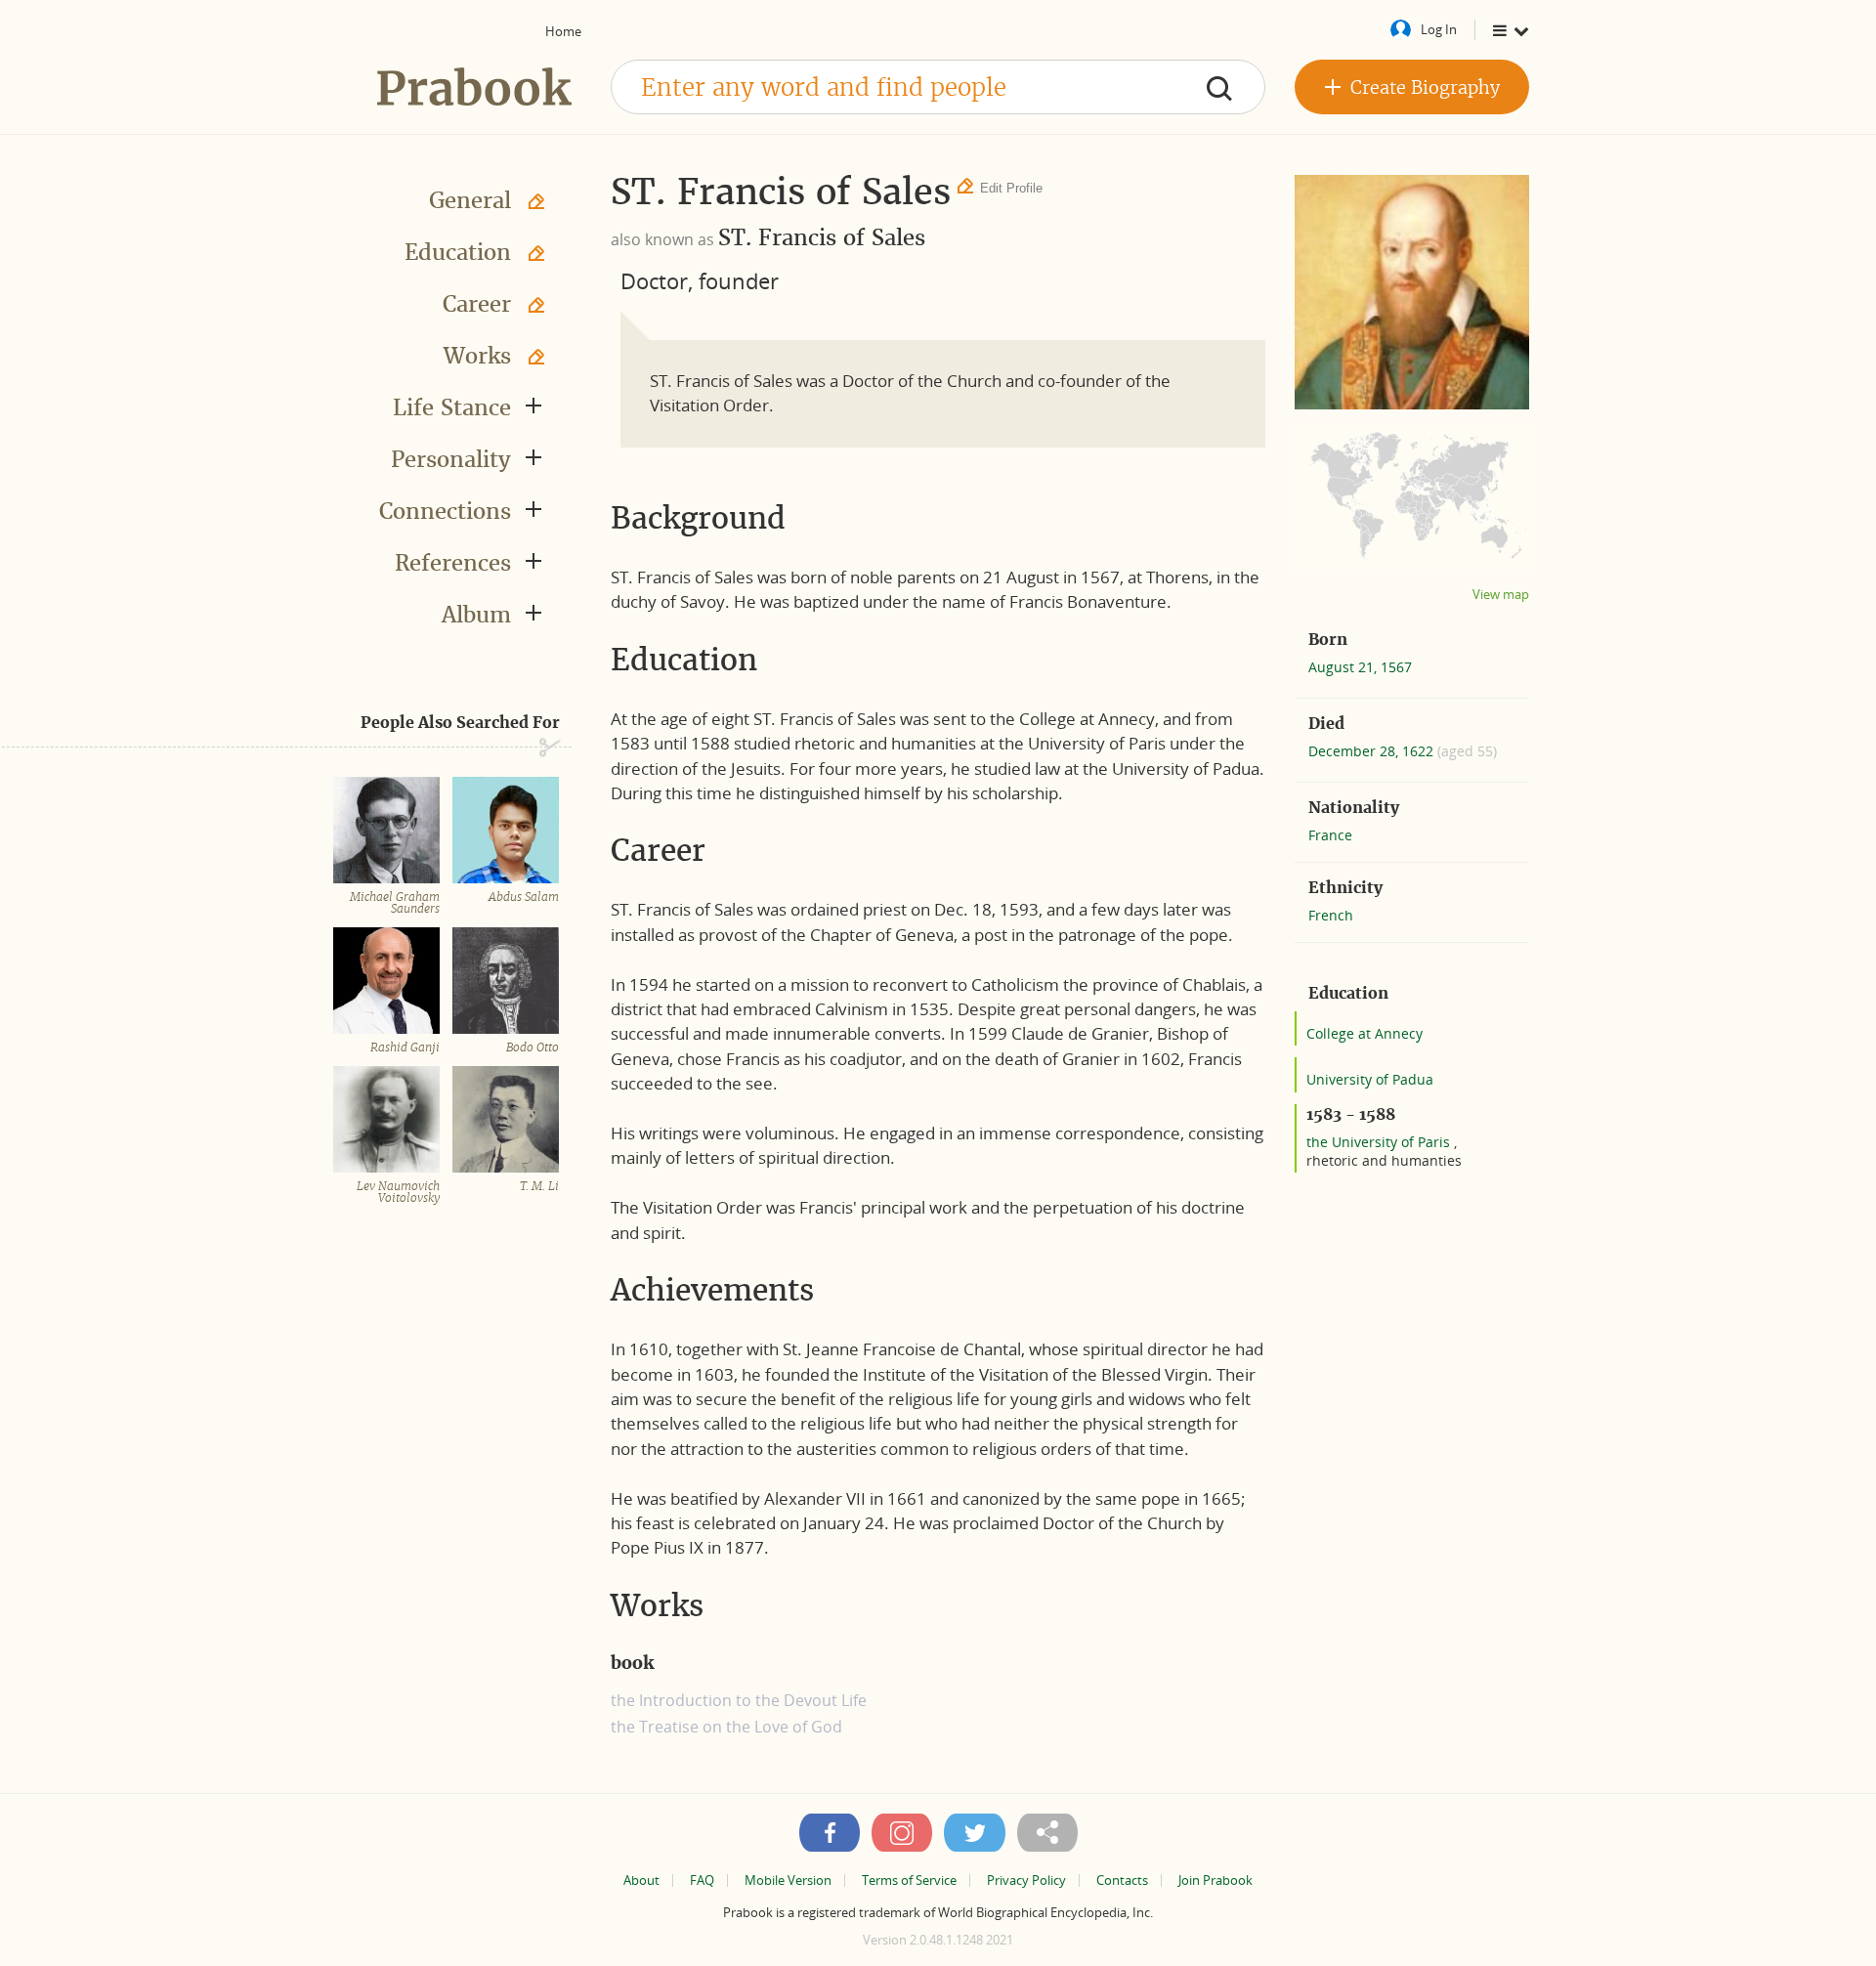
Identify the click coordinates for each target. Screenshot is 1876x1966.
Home (563, 31)
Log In (1439, 29)
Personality (451, 459)
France (1330, 835)
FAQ (702, 1881)
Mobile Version (788, 1881)
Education (458, 252)
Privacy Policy (1026, 1881)
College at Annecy (1364, 1033)
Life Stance (452, 407)
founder (739, 280)
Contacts (1122, 1881)
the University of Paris (1380, 1142)
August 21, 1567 (1360, 667)
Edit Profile (1011, 188)
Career (477, 304)
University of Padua (1370, 1079)
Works (477, 356)
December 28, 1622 (1373, 751)
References (453, 563)
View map (1501, 595)
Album (476, 615)
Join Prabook (1215, 1881)
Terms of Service (909, 1881)
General (470, 200)
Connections (445, 511)
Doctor (654, 280)
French (1331, 915)
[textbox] (938, 87)
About (641, 1881)
